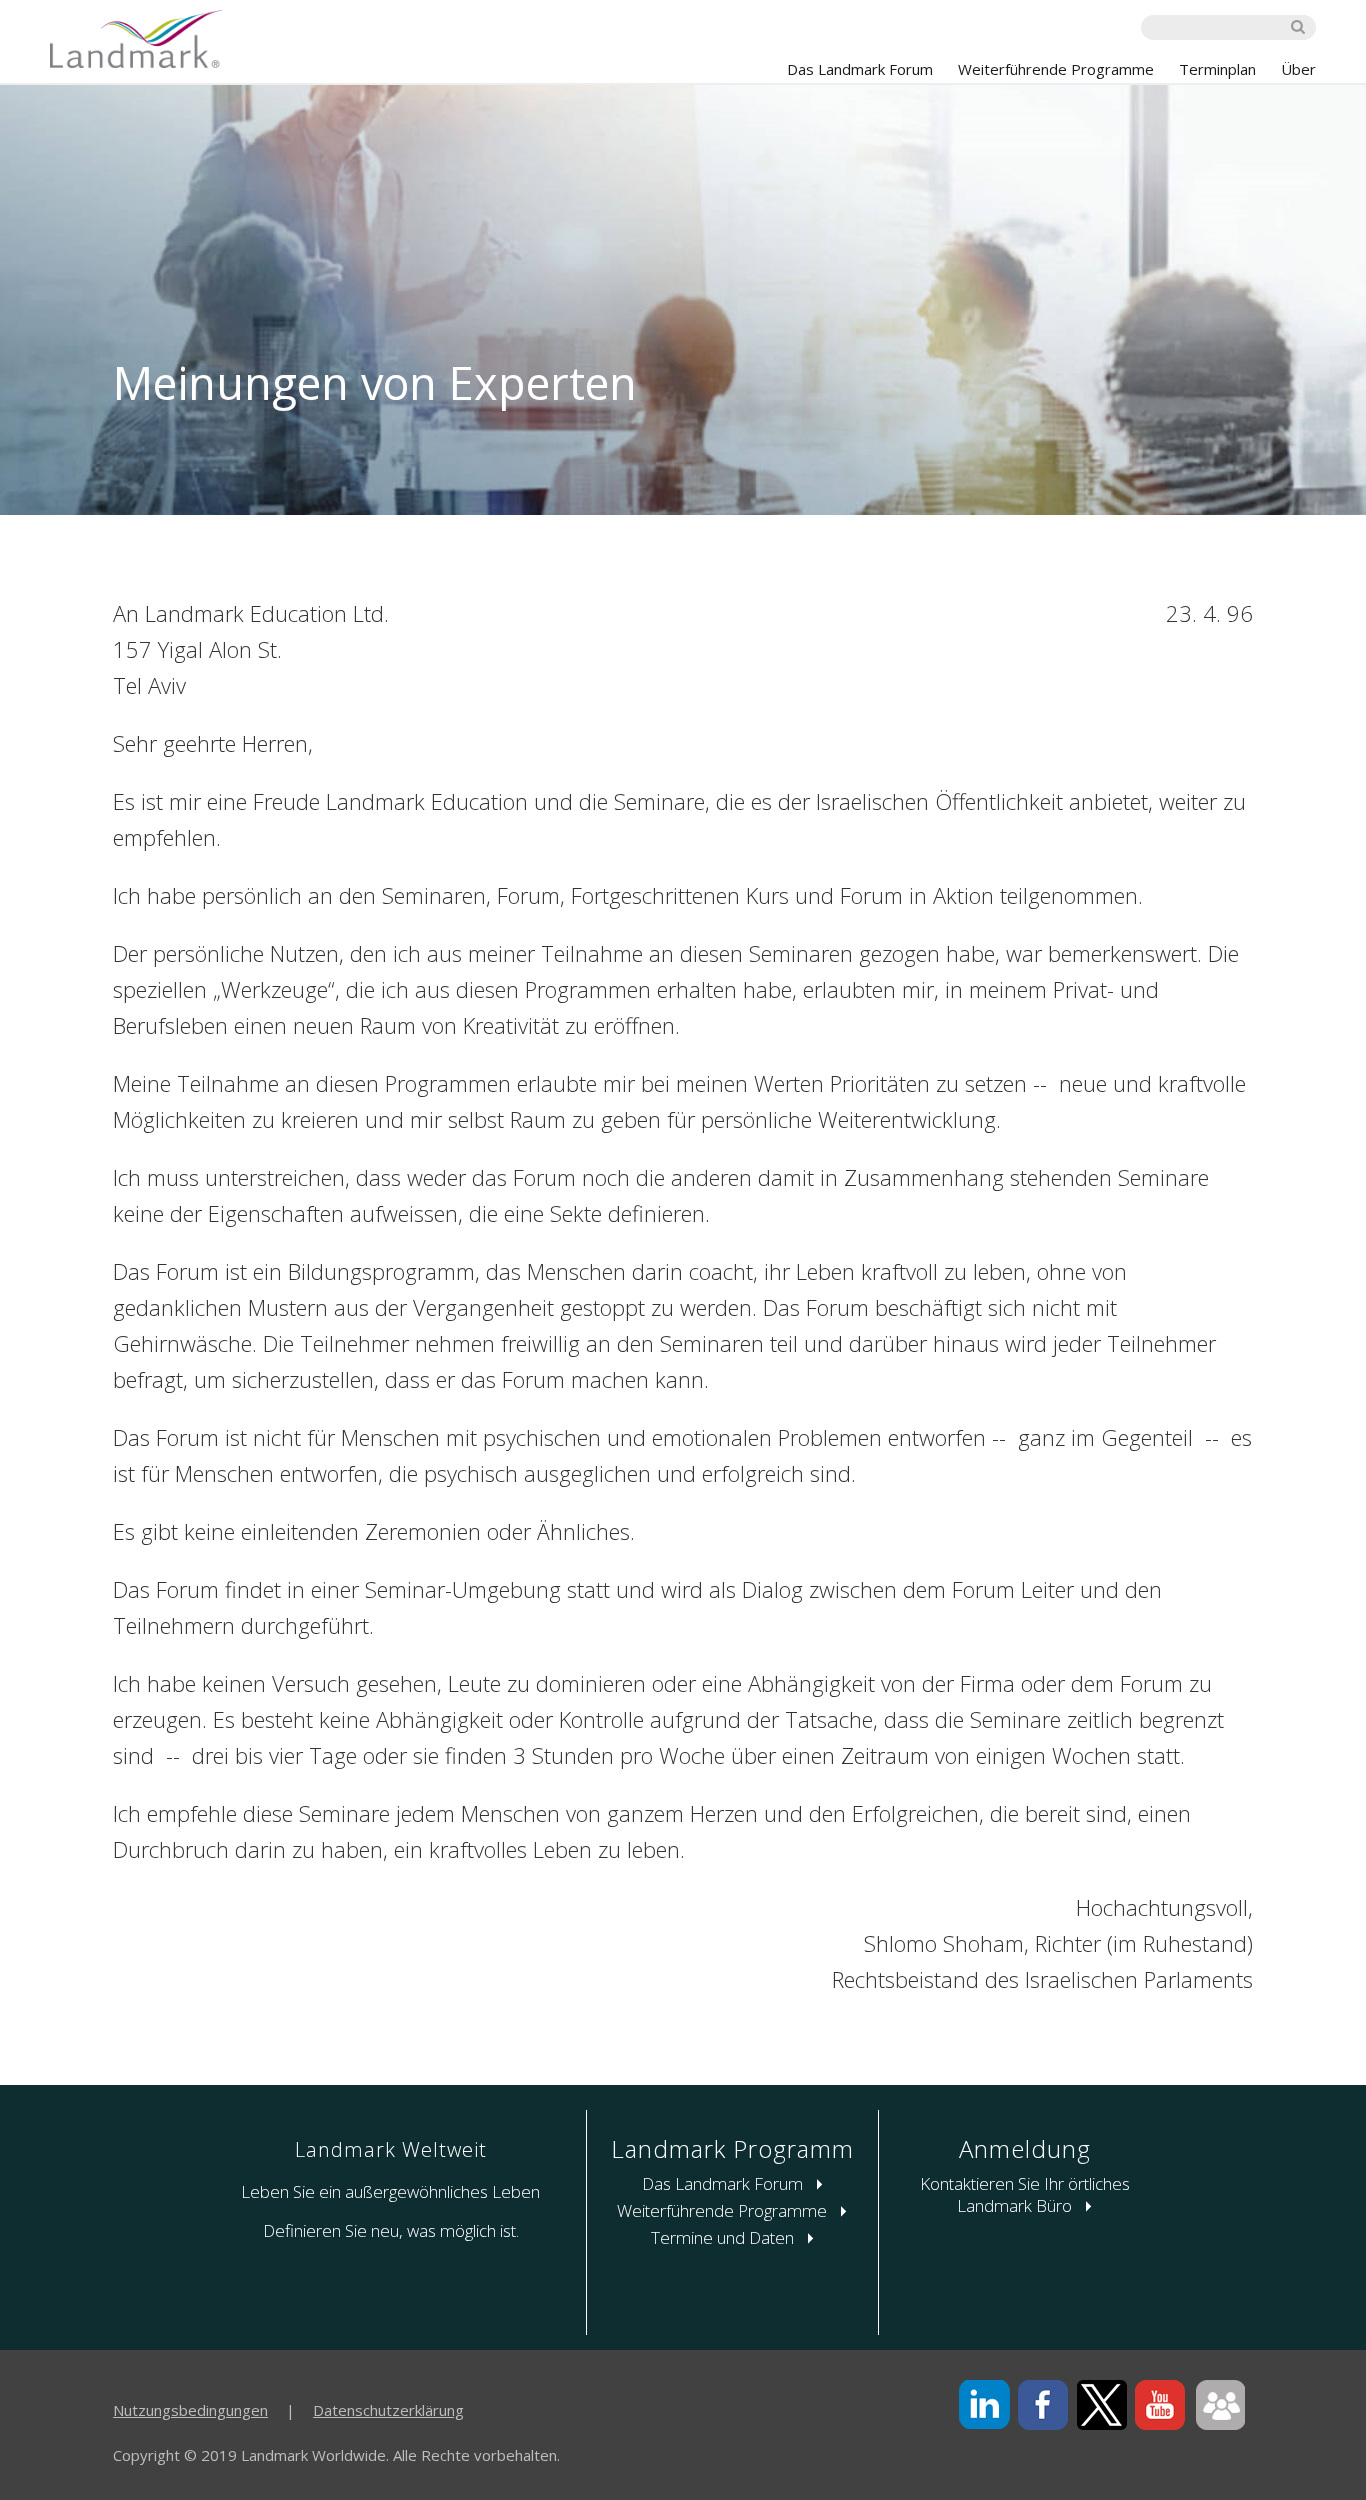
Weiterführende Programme (1056, 69)
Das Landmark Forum (860, 69)
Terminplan (1217, 69)
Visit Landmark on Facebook (1043, 2405)
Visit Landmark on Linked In (984, 2405)
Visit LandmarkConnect (1219, 2405)
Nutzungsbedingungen (190, 2410)
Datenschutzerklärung (388, 2410)
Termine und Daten (724, 2237)
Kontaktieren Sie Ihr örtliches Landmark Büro (1025, 2194)
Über (1298, 69)
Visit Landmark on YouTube (1160, 2405)
